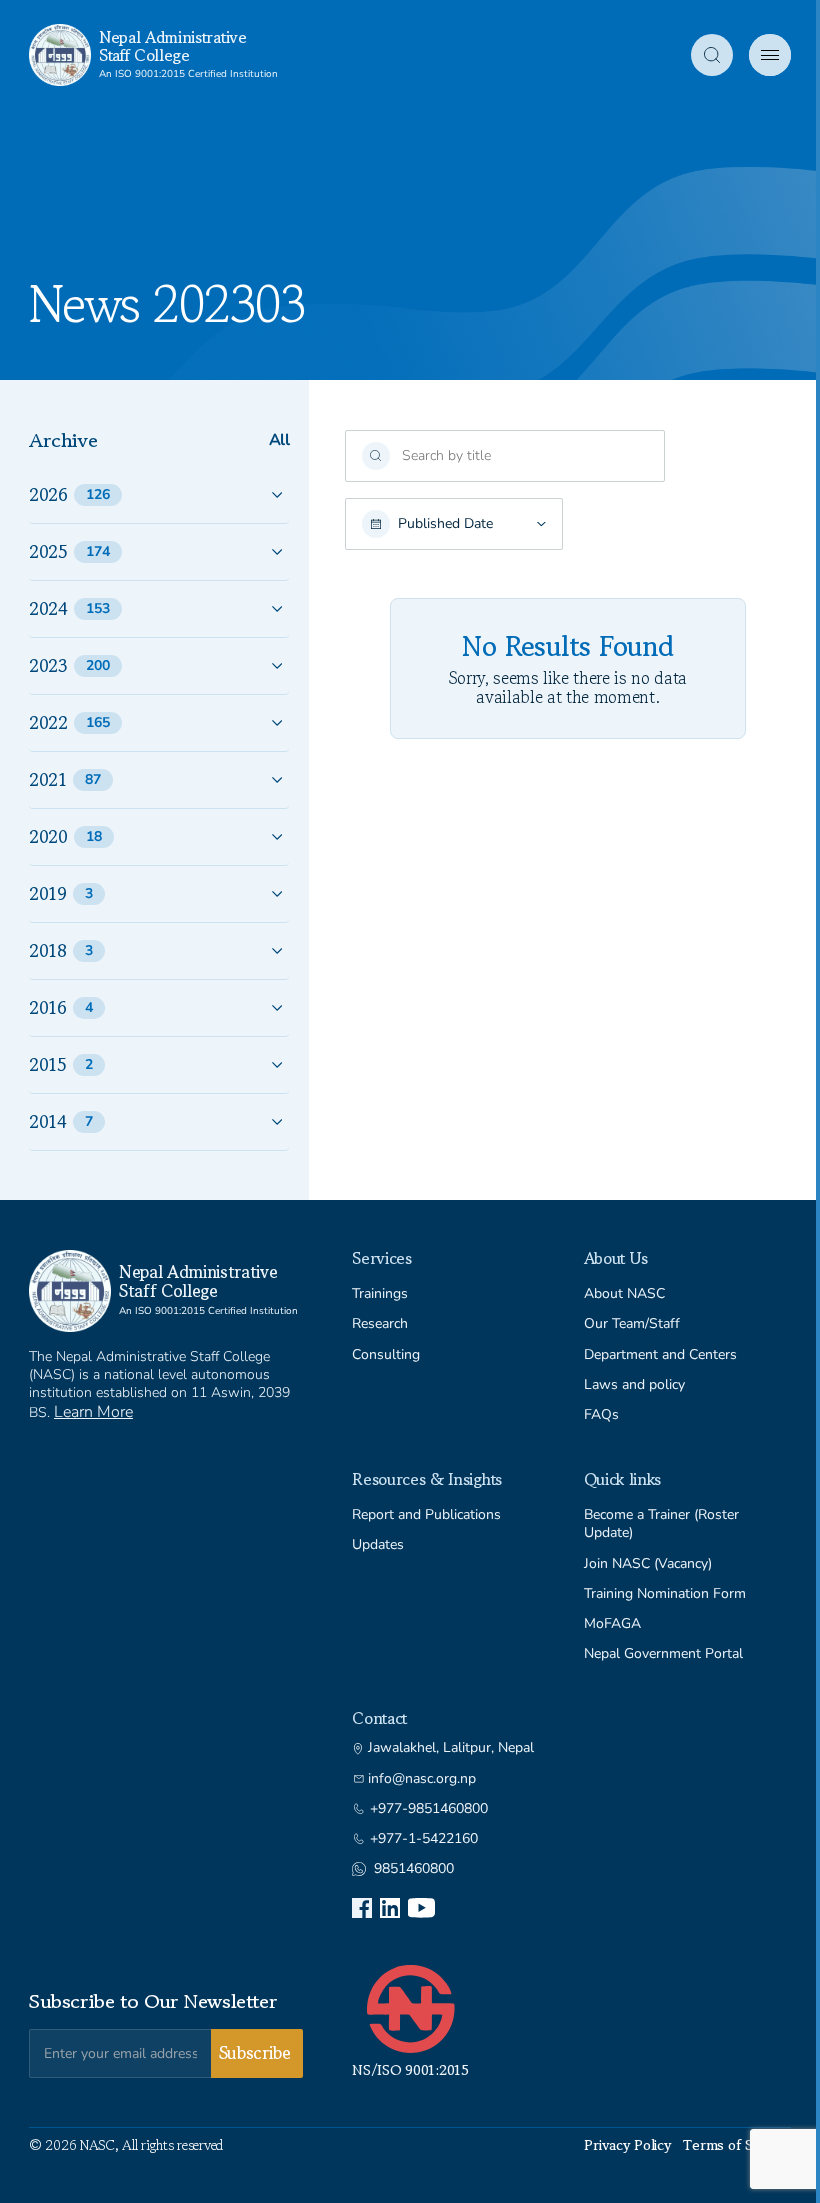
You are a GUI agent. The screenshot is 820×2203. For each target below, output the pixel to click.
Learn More (93, 1412)
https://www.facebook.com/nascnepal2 (362, 1908)
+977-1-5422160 (424, 1839)
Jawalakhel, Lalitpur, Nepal (451, 1748)
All (279, 440)
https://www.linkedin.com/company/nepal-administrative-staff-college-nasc (390, 1908)
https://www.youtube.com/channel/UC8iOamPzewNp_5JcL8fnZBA (421, 1908)
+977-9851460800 (429, 1809)
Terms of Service (737, 2145)
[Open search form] (712, 55)
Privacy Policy (627, 2145)
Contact (379, 1718)
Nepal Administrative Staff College (173, 46)
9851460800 (414, 1869)
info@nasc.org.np (422, 1779)
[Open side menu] (770, 55)
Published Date (445, 524)
